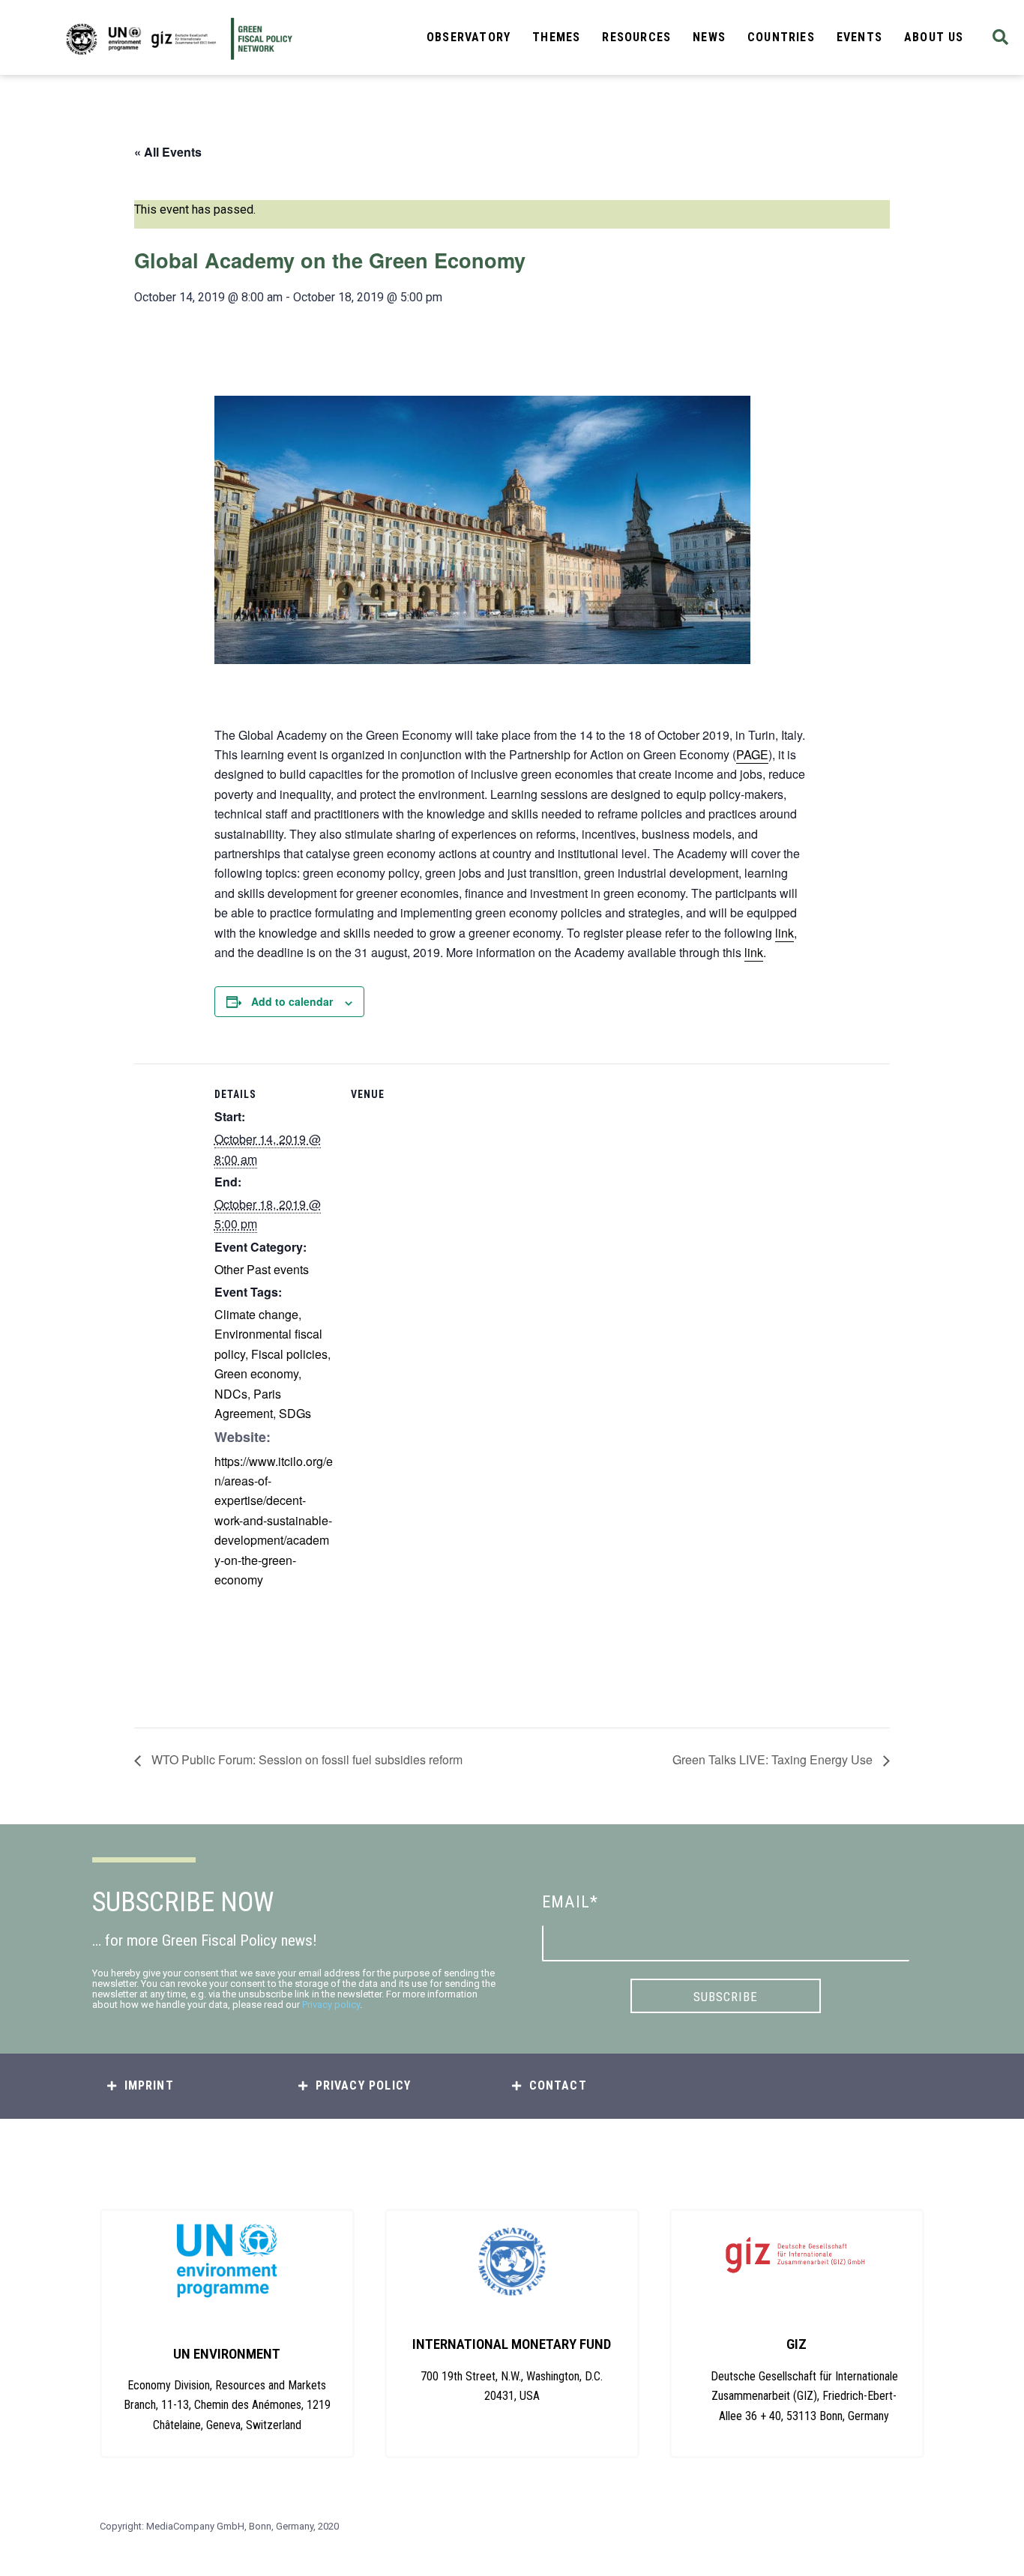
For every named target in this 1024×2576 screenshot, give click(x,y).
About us (934, 37)
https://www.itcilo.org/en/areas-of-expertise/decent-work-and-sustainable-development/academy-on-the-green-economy (274, 1520)
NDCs (231, 1394)
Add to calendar (292, 1001)
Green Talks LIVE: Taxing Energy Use (774, 1759)
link (784, 933)
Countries (781, 37)
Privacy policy (331, 2005)
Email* (570, 1902)
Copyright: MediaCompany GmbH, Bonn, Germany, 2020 (219, 2526)
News (709, 37)
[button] (1000, 38)
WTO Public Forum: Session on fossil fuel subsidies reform (305, 1759)
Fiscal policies (289, 1354)
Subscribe (726, 1997)
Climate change (256, 1314)
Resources (636, 37)
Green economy (256, 1373)
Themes (556, 37)
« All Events (168, 152)
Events (859, 37)
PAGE (752, 754)
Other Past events (262, 1269)
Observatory (469, 37)
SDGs (295, 1413)
